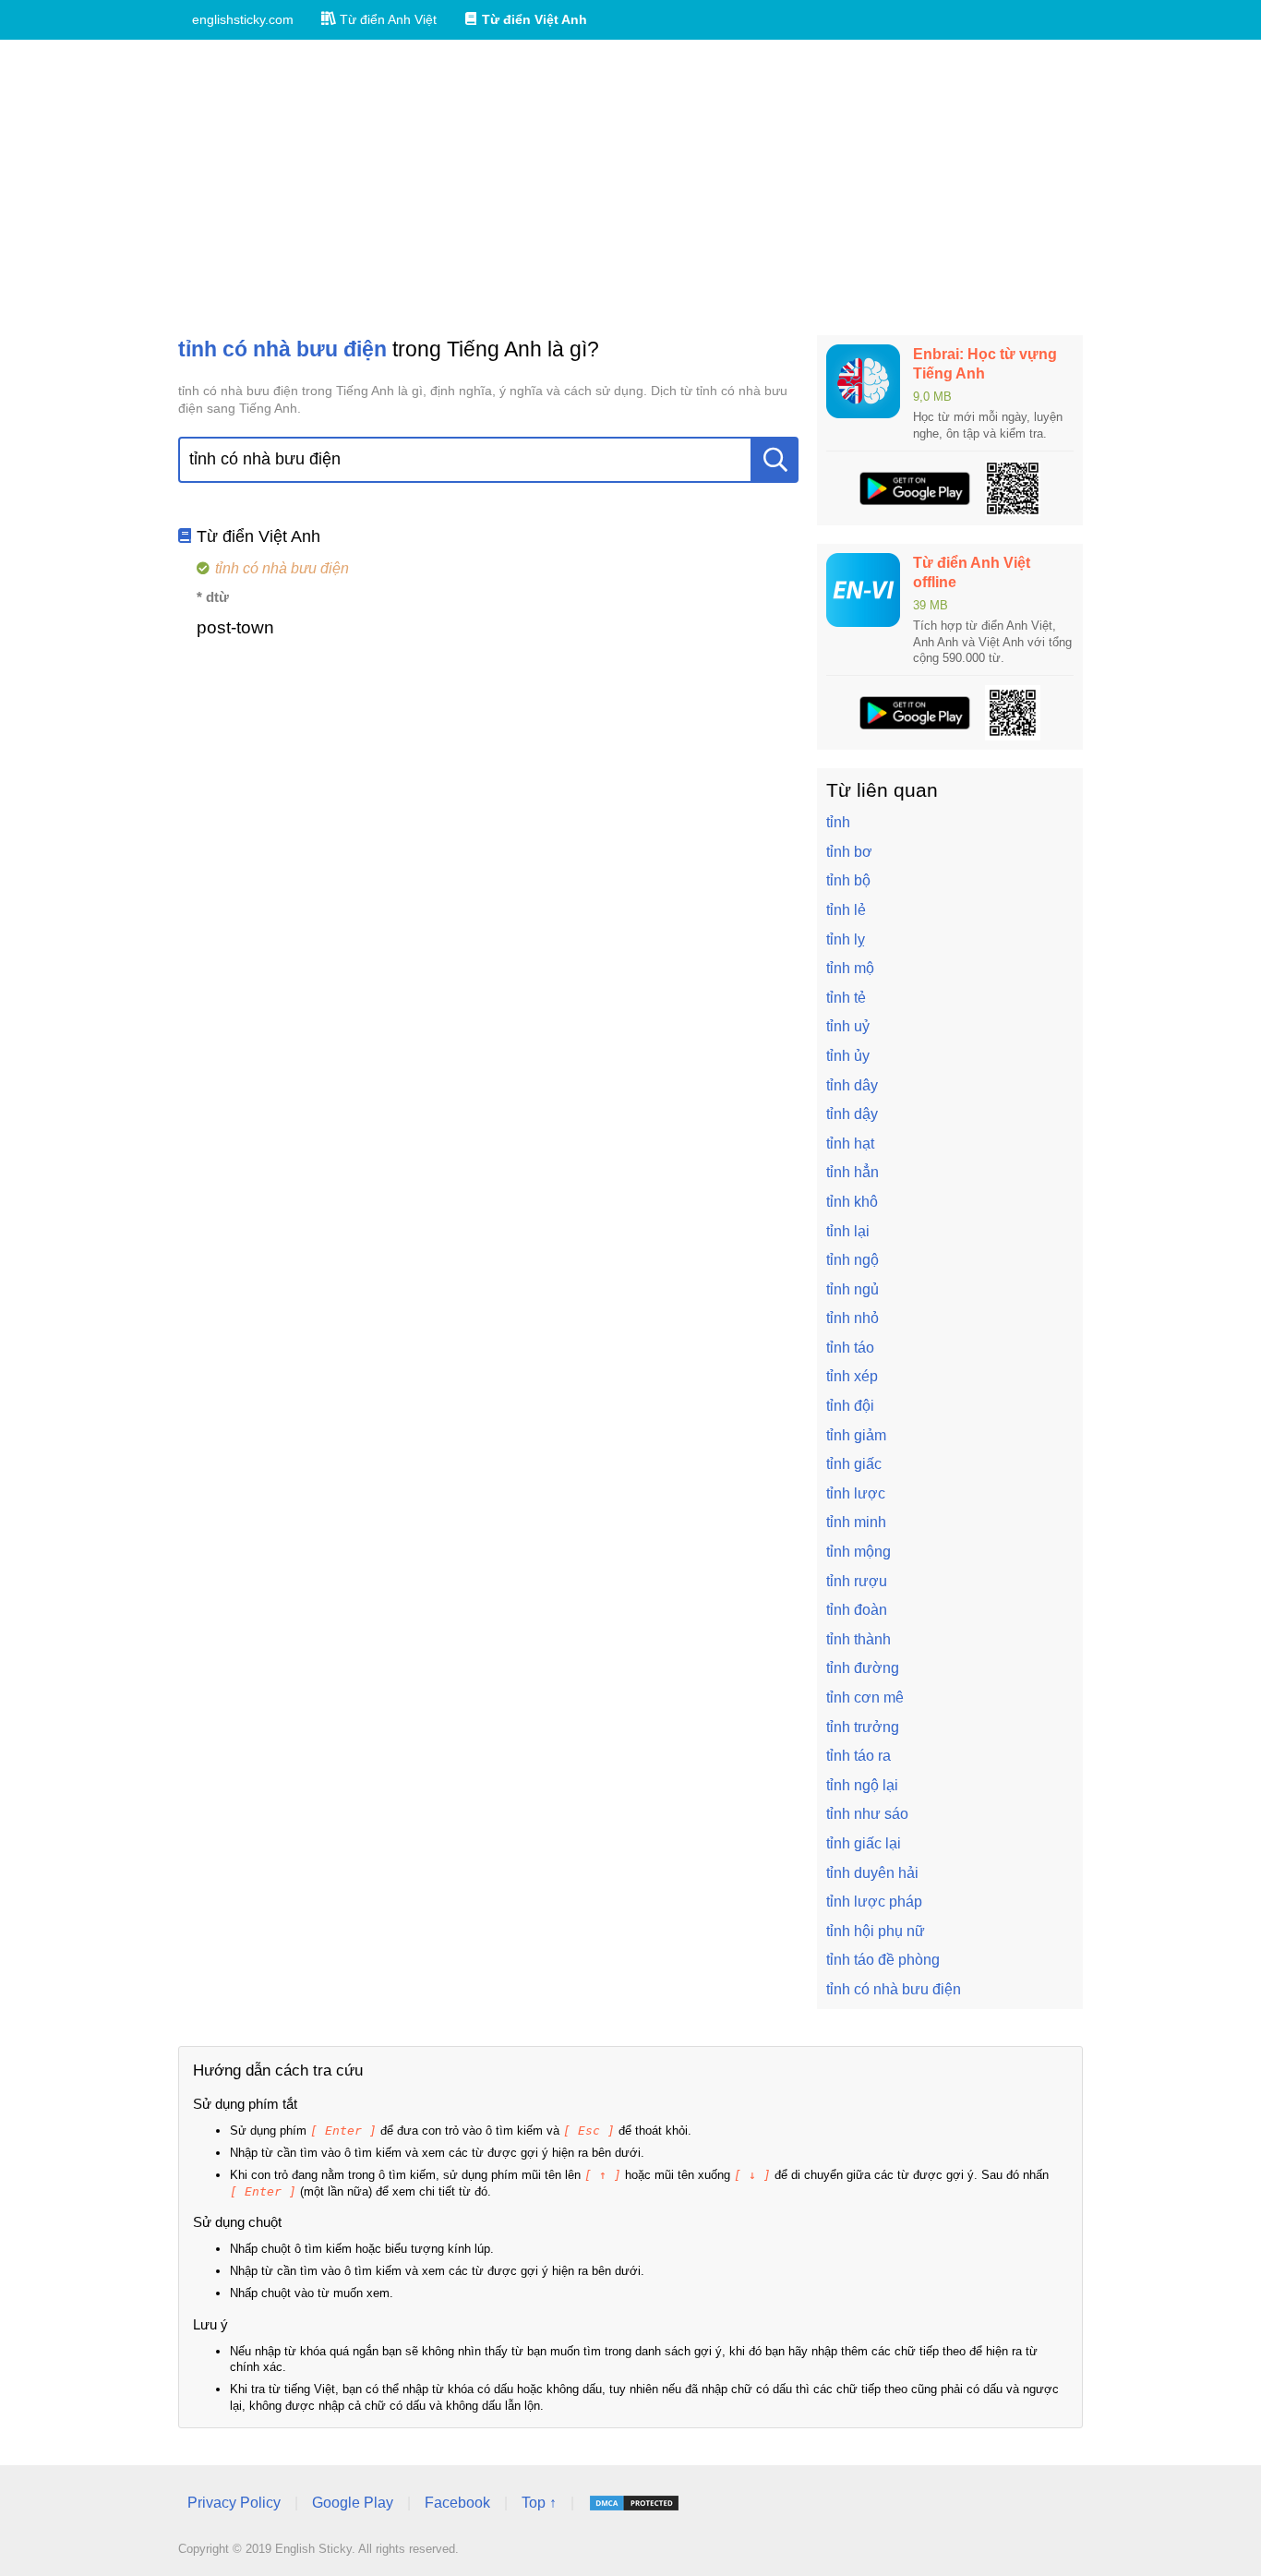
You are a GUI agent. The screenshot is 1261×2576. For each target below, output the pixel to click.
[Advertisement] (630, 187)
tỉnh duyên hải (872, 1873)
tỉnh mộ (850, 968)
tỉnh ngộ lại (862, 1785)
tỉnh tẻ (846, 998)
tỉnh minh (856, 1522)
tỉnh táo (850, 1348)
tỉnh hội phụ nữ (876, 1931)
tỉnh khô (852, 1202)
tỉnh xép (852, 1376)
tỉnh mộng (859, 1552)
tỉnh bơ (849, 852)
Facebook (457, 2503)
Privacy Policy (234, 2503)
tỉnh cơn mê (865, 1697)
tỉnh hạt (850, 1144)
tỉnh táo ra (859, 1756)
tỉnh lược (856, 1493)
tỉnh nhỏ (853, 1318)
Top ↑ (539, 2503)
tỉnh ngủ (853, 1289)
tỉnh (838, 822)
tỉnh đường (863, 1668)
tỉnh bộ (848, 880)
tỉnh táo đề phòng (883, 1960)
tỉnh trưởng (863, 1727)
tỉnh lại (848, 1231)
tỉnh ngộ (853, 1260)
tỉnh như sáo (867, 1814)
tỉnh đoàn (857, 1610)
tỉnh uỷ (848, 1026)
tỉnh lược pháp (874, 1902)
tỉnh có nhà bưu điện (894, 1989)
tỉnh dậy (852, 1114)
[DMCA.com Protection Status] (634, 2503)
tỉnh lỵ (846, 939)
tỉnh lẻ (846, 910)
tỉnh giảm (856, 1435)
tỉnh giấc (854, 1464)
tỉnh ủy (848, 1056)
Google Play (353, 2503)
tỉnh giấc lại (864, 1843)
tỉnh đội (850, 1406)
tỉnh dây (852, 1085)
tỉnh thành (859, 1639)
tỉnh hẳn (853, 1172)
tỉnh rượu (857, 1581)
